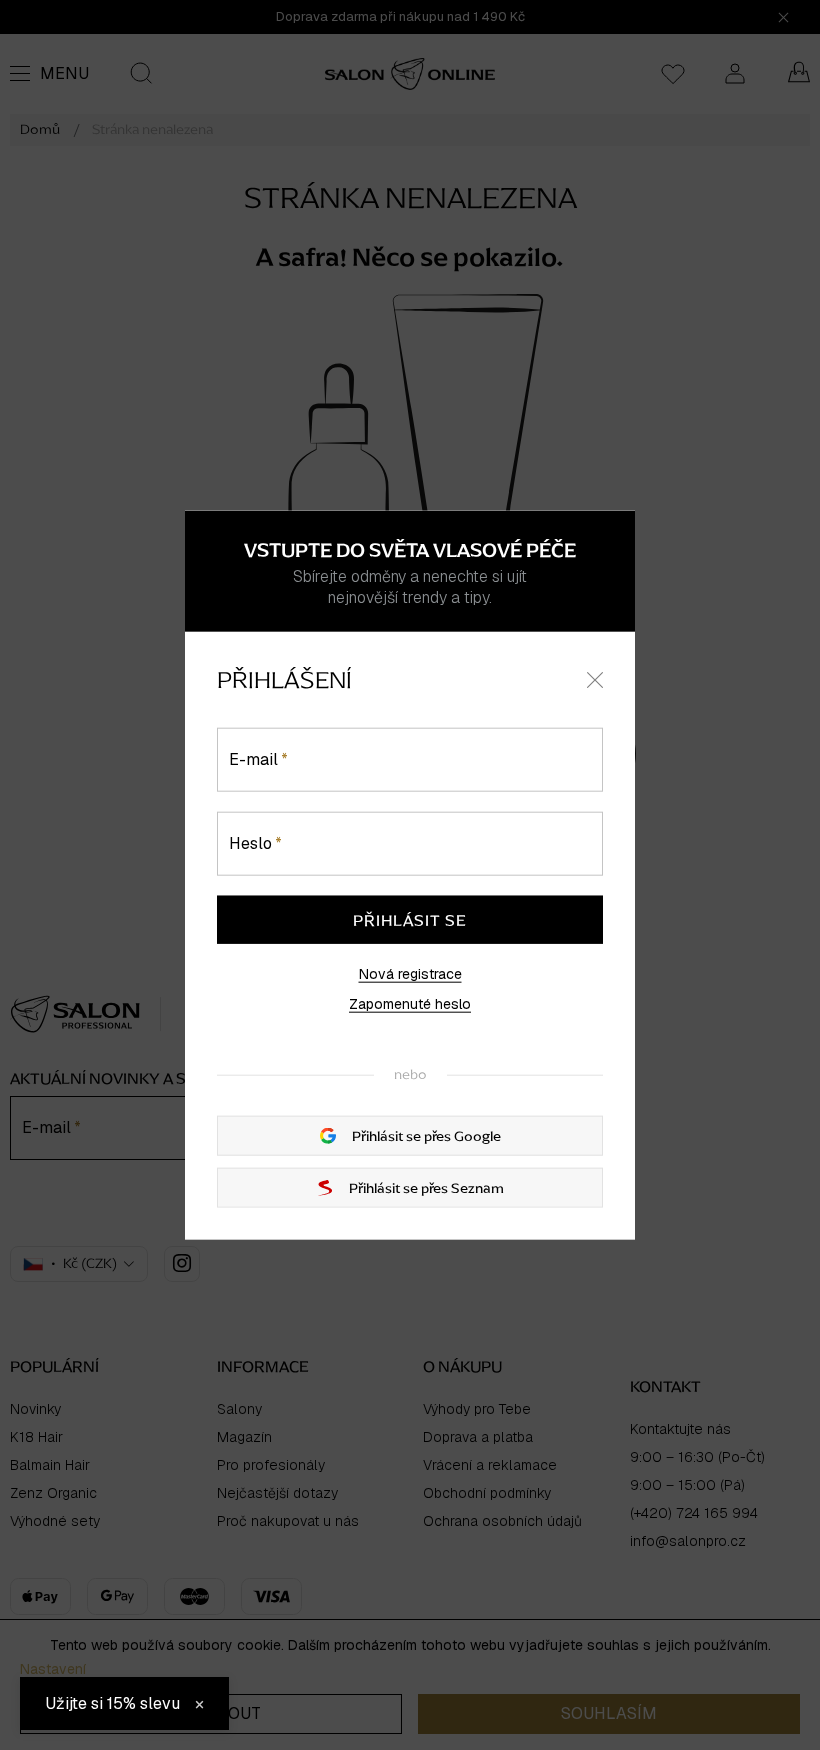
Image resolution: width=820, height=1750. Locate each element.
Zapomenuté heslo (410, 1004)
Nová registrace (410, 974)
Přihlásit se (410, 920)
